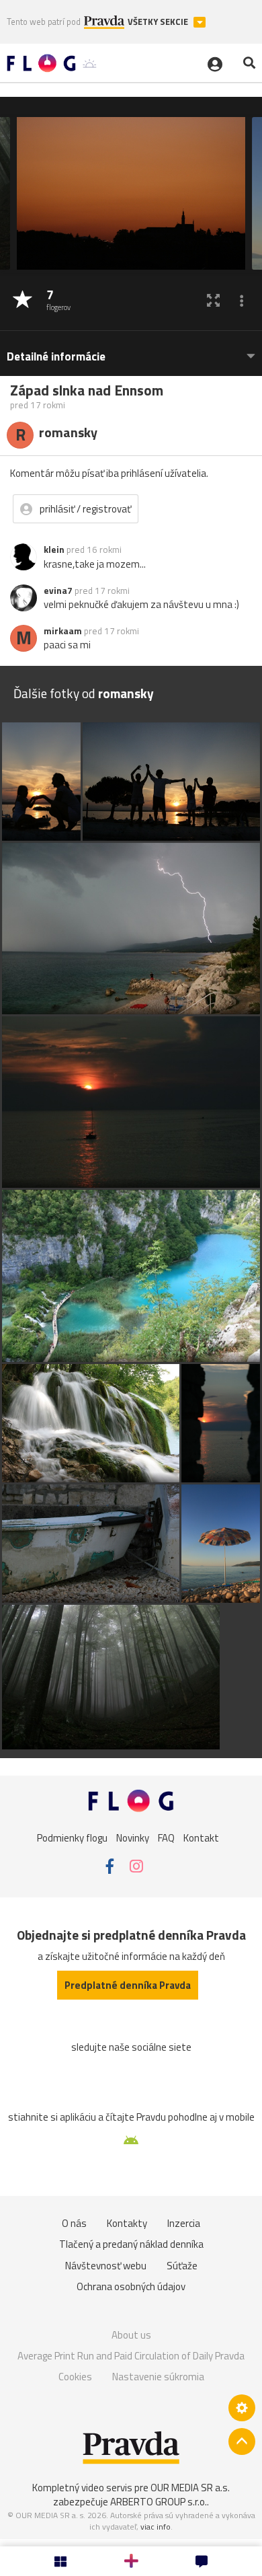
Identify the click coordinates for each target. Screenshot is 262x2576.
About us (131, 2335)
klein (54, 550)
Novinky (133, 1837)
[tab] (131, 350)
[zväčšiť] (213, 300)
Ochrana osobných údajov (131, 2286)
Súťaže (182, 2266)
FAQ (166, 1837)
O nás (74, 2223)
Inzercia (184, 2223)
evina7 (58, 591)
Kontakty (127, 2223)
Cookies (75, 2377)
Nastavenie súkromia (158, 2377)
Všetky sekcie (159, 22)
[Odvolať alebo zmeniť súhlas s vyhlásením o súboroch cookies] (242, 2408)
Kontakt (201, 1837)
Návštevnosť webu (106, 2266)
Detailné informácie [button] (56, 357)
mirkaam (63, 631)
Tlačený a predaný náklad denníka (131, 2244)
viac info (156, 2527)
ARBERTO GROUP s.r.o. (159, 2502)
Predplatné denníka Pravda (128, 1985)
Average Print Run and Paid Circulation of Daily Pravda (131, 2356)
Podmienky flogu (72, 1837)
